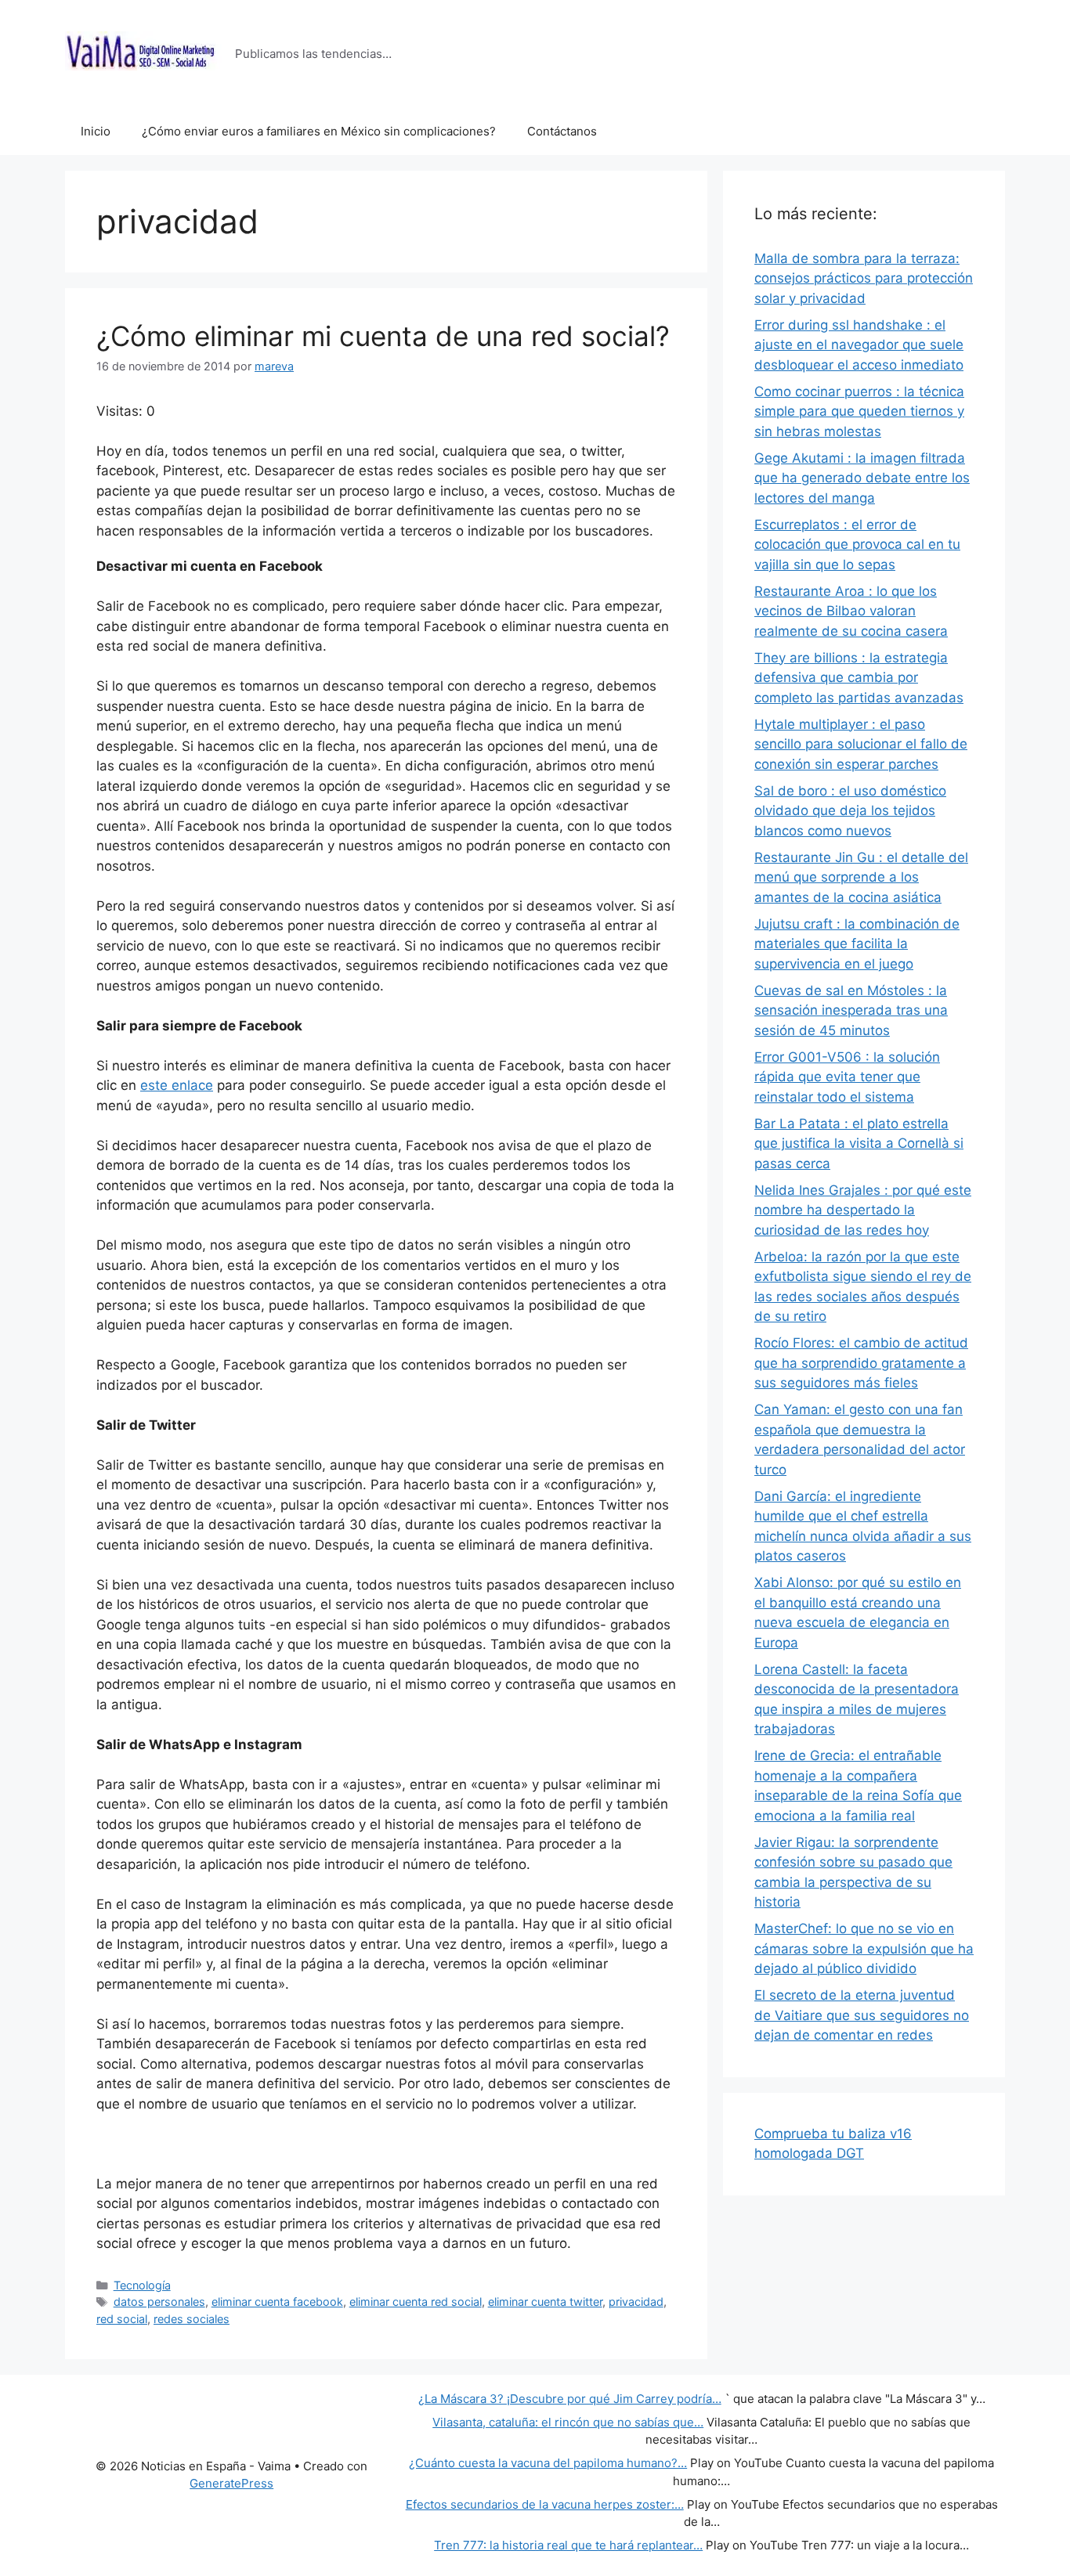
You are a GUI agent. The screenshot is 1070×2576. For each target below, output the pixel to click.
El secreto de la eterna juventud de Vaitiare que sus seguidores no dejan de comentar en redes (862, 2015)
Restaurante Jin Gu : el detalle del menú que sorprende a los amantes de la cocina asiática (861, 877)
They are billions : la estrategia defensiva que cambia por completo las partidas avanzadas (859, 678)
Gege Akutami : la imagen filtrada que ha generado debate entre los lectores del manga (862, 478)
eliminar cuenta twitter (545, 2302)
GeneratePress (231, 2483)
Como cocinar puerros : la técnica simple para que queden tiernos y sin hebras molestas (859, 411)
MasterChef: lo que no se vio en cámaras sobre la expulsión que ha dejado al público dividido (864, 1948)
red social (122, 2319)
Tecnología (142, 2285)
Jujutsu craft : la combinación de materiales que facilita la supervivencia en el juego (857, 944)
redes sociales (192, 2319)
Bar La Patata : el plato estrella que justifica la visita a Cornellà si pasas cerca (859, 1144)
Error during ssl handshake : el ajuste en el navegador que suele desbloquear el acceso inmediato (859, 345)
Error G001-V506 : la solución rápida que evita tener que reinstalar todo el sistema (847, 1077)
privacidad (636, 2302)
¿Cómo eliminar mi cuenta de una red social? (383, 336)
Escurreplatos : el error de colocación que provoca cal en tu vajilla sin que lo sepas (857, 545)
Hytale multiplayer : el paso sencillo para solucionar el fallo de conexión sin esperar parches (861, 744)
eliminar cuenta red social (416, 2302)
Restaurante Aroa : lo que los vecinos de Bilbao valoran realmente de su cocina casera (851, 611)
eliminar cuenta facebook (277, 2302)
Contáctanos (562, 131)
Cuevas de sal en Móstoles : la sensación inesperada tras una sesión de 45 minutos (851, 1010)
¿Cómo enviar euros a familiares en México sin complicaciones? (319, 131)
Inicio (96, 131)
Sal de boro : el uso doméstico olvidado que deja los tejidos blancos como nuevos (850, 811)
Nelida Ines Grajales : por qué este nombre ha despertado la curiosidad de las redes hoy (863, 1210)
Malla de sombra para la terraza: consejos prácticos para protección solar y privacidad (864, 278)
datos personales (159, 2302)
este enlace (177, 1085)
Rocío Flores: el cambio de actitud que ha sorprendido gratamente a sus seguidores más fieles (861, 1363)
